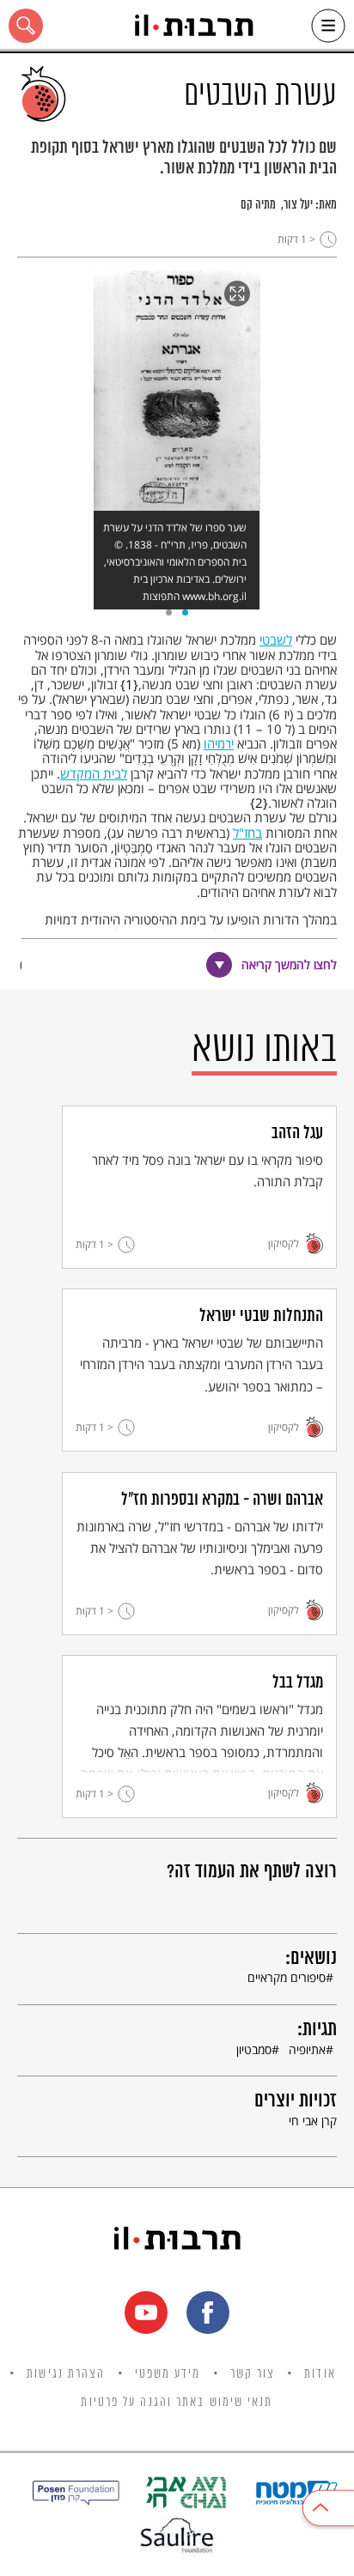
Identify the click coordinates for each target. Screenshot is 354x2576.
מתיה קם (258, 205)
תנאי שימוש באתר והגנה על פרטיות (177, 2403)
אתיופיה (307, 2049)
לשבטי (276, 639)
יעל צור (298, 205)
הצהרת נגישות (66, 2374)
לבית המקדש (94, 773)
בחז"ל (247, 833)
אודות (320, 2374)
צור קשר (253, 2374)
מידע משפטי (168, 2374)
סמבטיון (254, 2049)
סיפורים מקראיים (287, 1977)
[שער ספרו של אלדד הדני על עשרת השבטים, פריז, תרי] (177, 391)
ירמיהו (219, 743)
